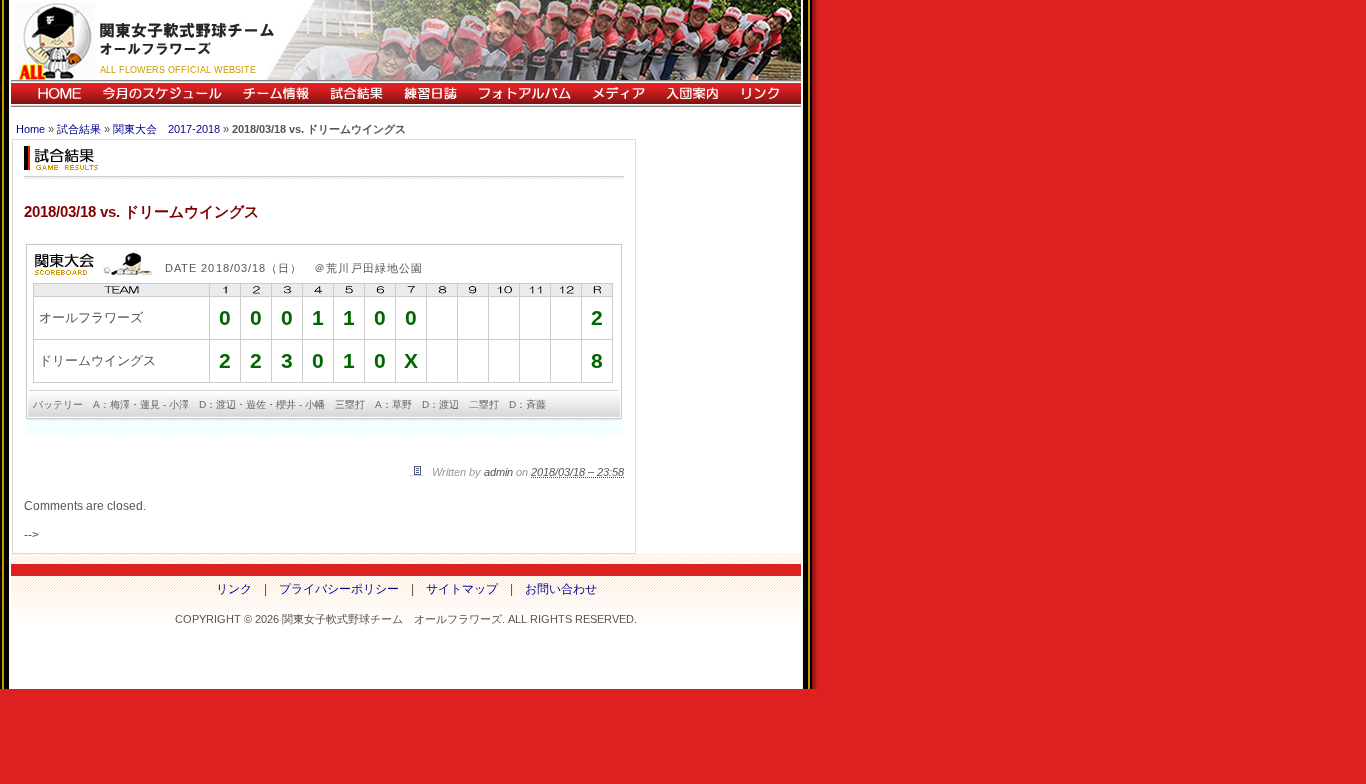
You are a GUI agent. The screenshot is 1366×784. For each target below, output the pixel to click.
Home (30, 129)
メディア (618, 93)
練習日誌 (430, 93)
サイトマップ (462, 589)
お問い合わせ (561, 589)
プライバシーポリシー (339, 589)
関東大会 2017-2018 (166, 129)
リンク (765, 93)
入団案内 (692, 93)
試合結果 (356, 93)
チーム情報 (275, 93)
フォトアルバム (524, 93)
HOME (51, 93)
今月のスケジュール (162, 93)
